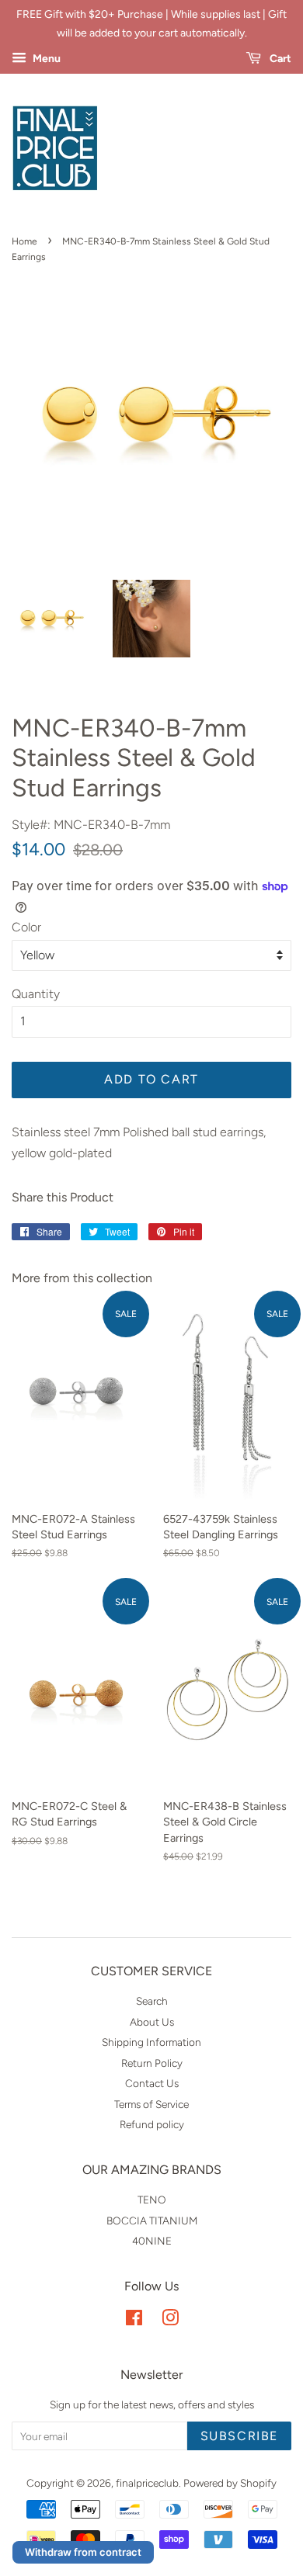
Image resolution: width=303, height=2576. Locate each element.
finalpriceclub (147, 2483)
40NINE (152, 2241)
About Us (152, 2022)
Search (152, 2001)
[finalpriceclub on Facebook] (134, 2321)
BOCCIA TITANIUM (152, 2221)
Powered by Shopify (230, 2483)
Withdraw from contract (83, 2552)
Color (26, 927)
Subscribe (239, 2436)
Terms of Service (151, 2104)
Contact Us (152, 2083)
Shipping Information (151, 2042)
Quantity (36, 994)
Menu (45, 59)
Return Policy (152, 2063)
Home (24, 241)
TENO (152, 2200)
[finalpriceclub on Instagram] (170, 2321)
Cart (279, 59)
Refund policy (152, 2124)
